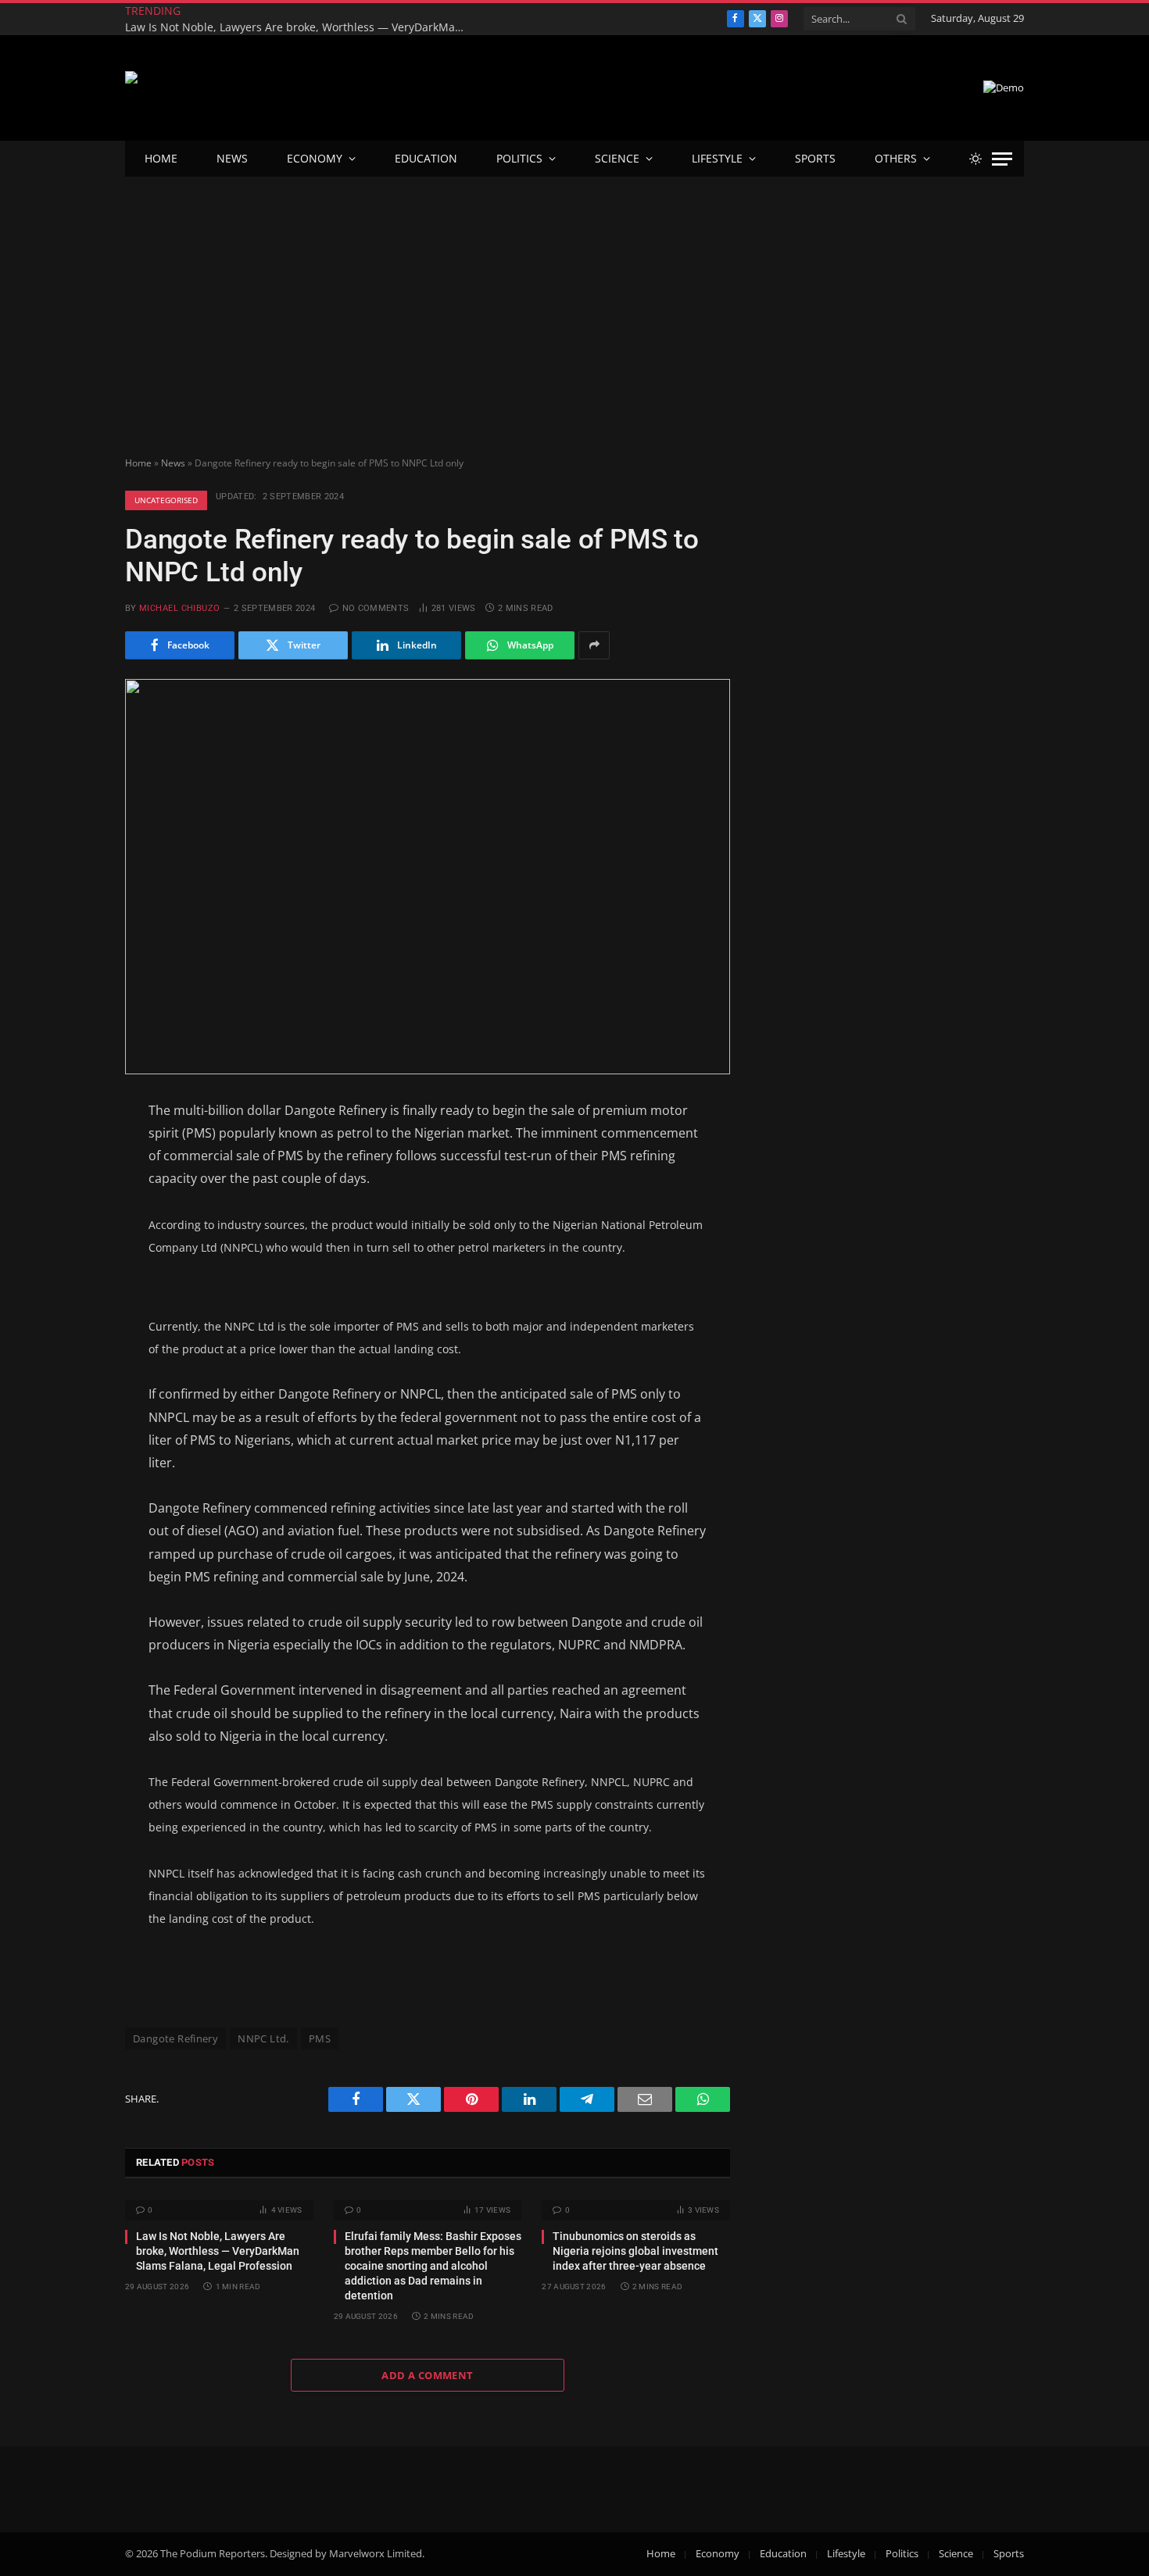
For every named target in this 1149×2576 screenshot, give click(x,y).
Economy (315, 158)
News (232, 158)
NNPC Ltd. (263, 2038)
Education (426, 158)
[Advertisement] (574, 294)
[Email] (70, 1265)
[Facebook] (70, 1150)
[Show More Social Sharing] (594, 645)
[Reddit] (70, 1303)
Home (161, 158)
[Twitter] (70, 1188)
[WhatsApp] (70, 1342)
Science (617, 158)
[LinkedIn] (70, 1227)
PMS (320, 2038)
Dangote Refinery (175, 2038)
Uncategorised (166, 500)
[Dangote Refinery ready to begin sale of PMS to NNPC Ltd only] (428, 877)
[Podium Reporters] (217, 88)
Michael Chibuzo (180, 608)
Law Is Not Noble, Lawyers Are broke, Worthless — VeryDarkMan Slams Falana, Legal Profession (301, 27)
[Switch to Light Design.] (975, 159)
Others (896, 158)
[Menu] (1002, 159)
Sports (815, 158)
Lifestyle (717, 158)
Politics (519, 158)
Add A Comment (427, 2375)
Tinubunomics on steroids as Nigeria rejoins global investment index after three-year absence (635, 2251)
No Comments (376, 608)
